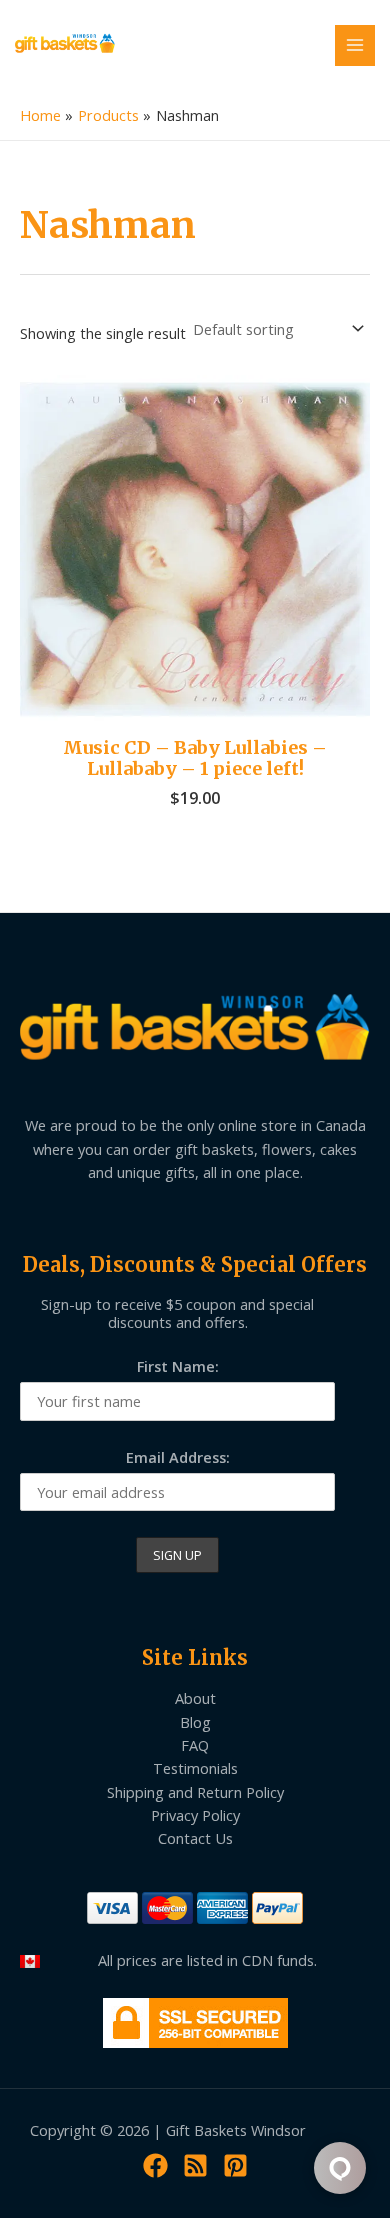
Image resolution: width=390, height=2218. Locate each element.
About (195, 1698)
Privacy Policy (195, 1815)
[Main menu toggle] (355, 45)
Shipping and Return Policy (195, 1792)
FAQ (195, 1745)
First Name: (178, 1366)
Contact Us (195, 1838)
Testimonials (195, 1768)
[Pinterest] (235, 2165)
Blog (195, 1722)
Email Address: (178, 1457)
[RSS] (195, 2165)
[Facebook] (155, 2165)
